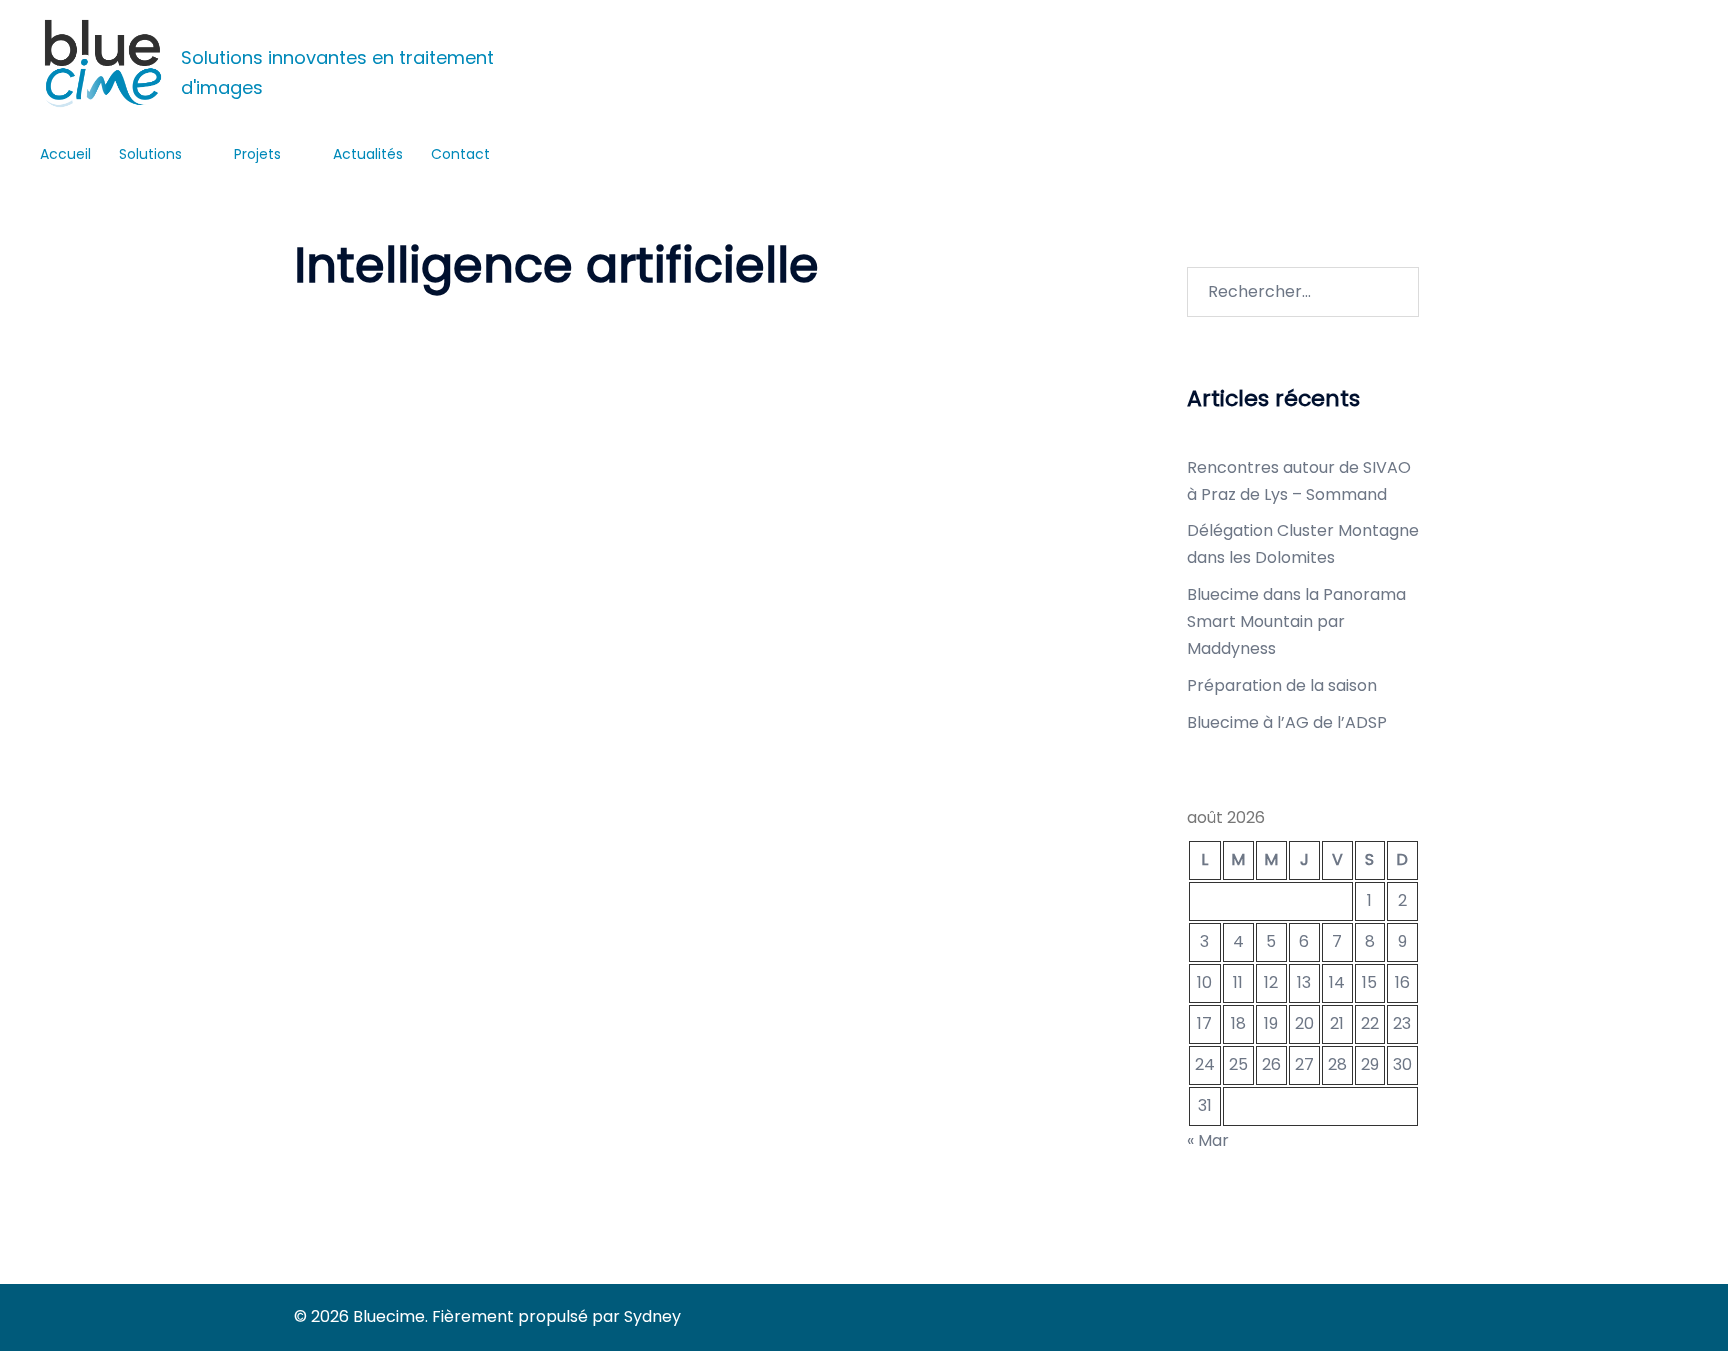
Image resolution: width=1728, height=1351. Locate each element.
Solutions (150, 154)
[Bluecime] (103, 63)
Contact (460, 154)
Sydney (652, 1316)
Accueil (65, 154)
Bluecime (209, 30)
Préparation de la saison (1282, 685)
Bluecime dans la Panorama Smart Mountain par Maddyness (1296, 621)
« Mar (1208, 1140)
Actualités (368, 154)
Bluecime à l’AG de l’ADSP (1287, 722)
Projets (257, 154)
